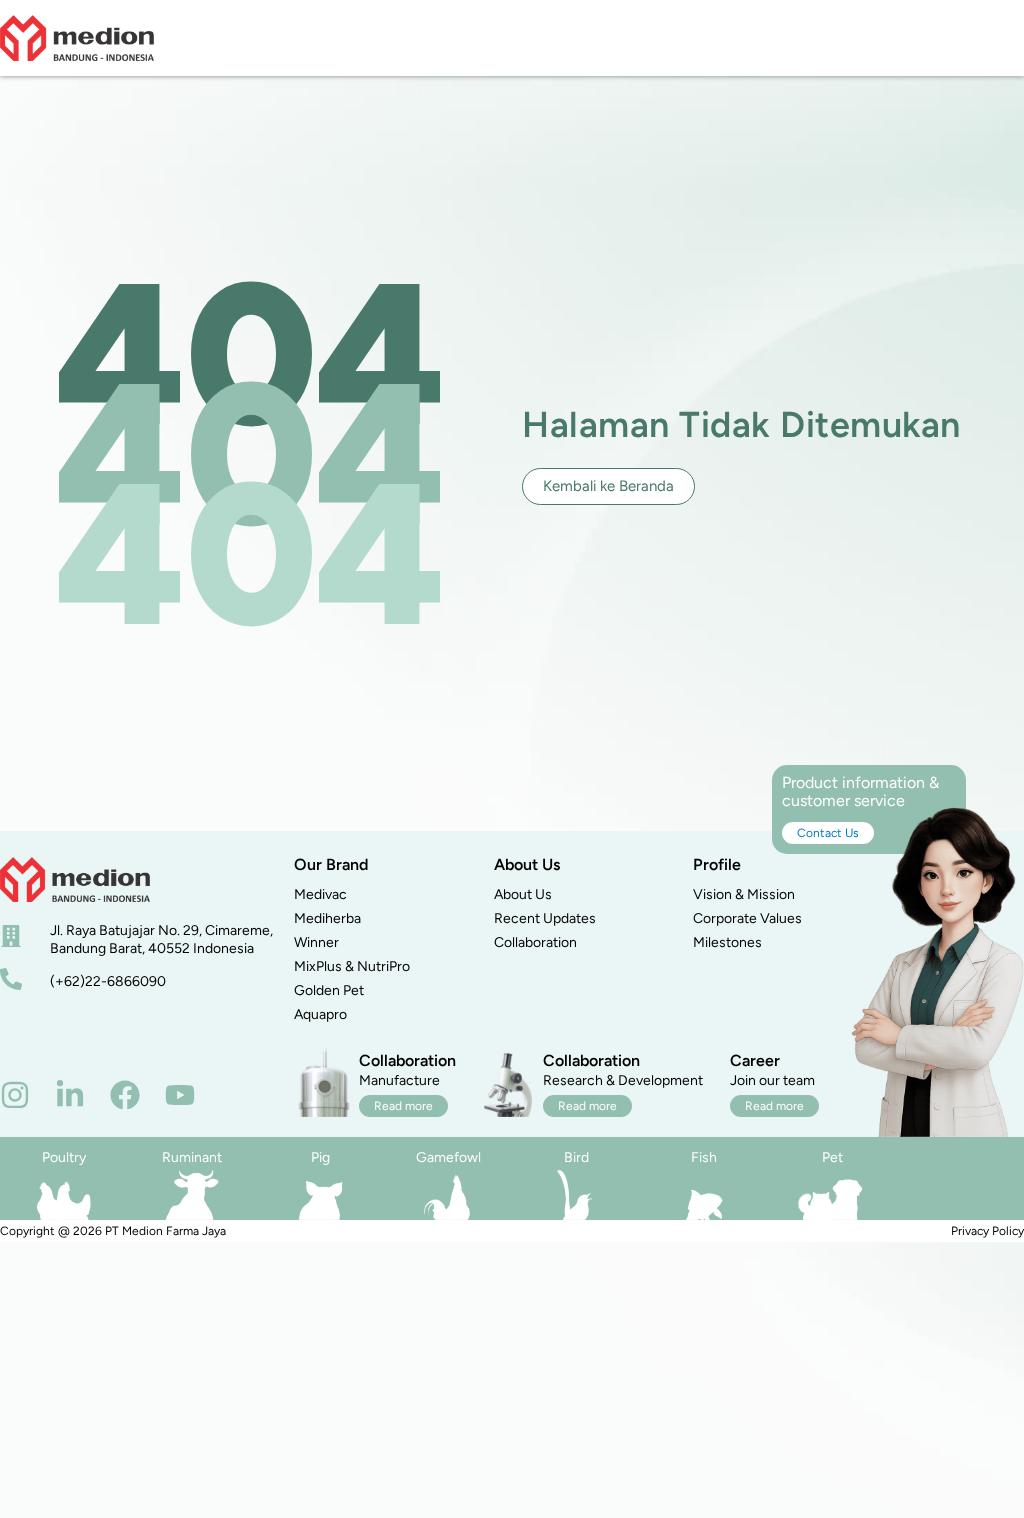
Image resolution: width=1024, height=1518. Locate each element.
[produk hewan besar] (192, 1195)
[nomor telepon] (11, 979)
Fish (704, 1157)
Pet (832, 1157)
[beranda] (75, 879)
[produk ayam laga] (448, 1195)
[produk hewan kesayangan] (832, 1195)
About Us (523, 894)
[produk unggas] (64, 1195)
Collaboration (535, 942)
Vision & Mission (744, 894)
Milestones (727, 942)
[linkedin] (70, 1095)
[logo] (77, 38)
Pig (320, 1157)
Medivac (320, 894)
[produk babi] (320, 1195)
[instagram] (15, 1095)
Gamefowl (448, 1157)
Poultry (64, 1157)
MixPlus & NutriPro (352, 966)
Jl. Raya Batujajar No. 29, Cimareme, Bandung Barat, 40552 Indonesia (161, 939)
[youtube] (180, 1095)
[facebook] (125, 1095)
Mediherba (327, 918)
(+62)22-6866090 (108, 981)
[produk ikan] (704, 1195)
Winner (316, 942)
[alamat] (11, 936)
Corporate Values (747, 918)
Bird (576, 1157)
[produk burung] (576, 1195)
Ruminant (192, 1157)
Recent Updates (545, 918)
